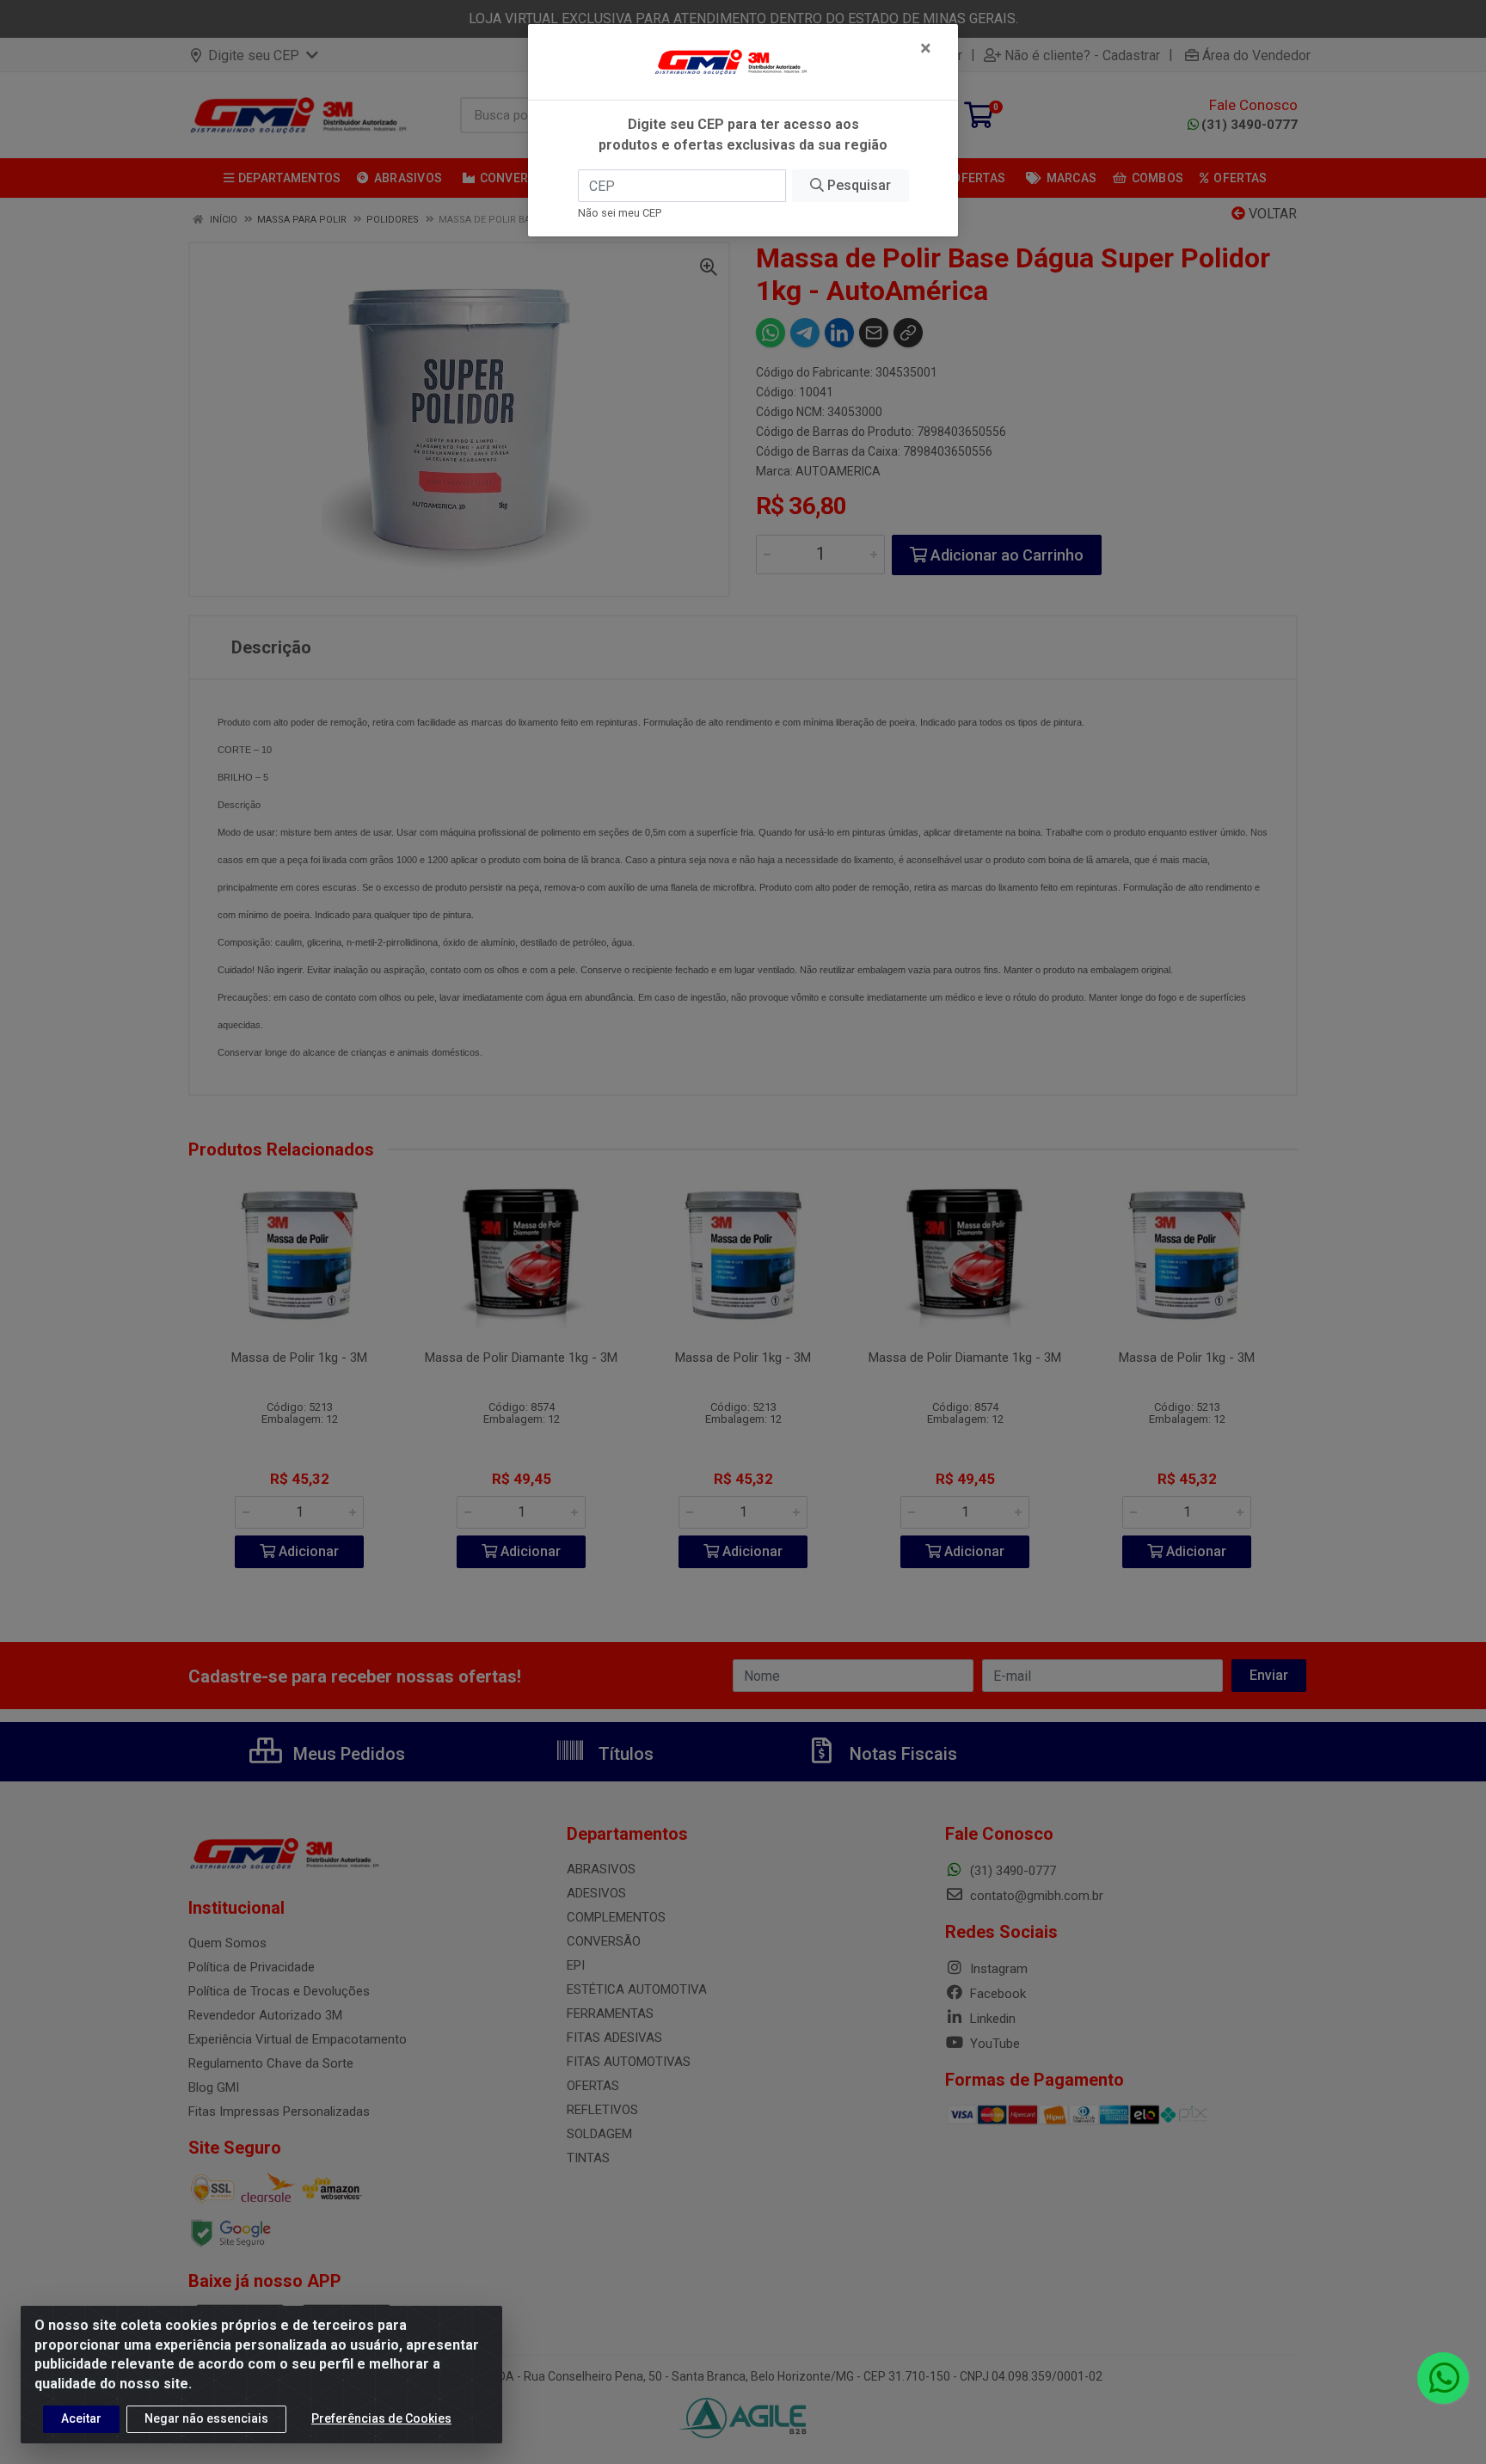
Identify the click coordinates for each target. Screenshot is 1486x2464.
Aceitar (81, 2418)
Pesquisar (857, 185)
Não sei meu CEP (620, 213)
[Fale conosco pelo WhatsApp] (1443, 2378)
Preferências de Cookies (381, 2418)
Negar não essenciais (206, 2418)
